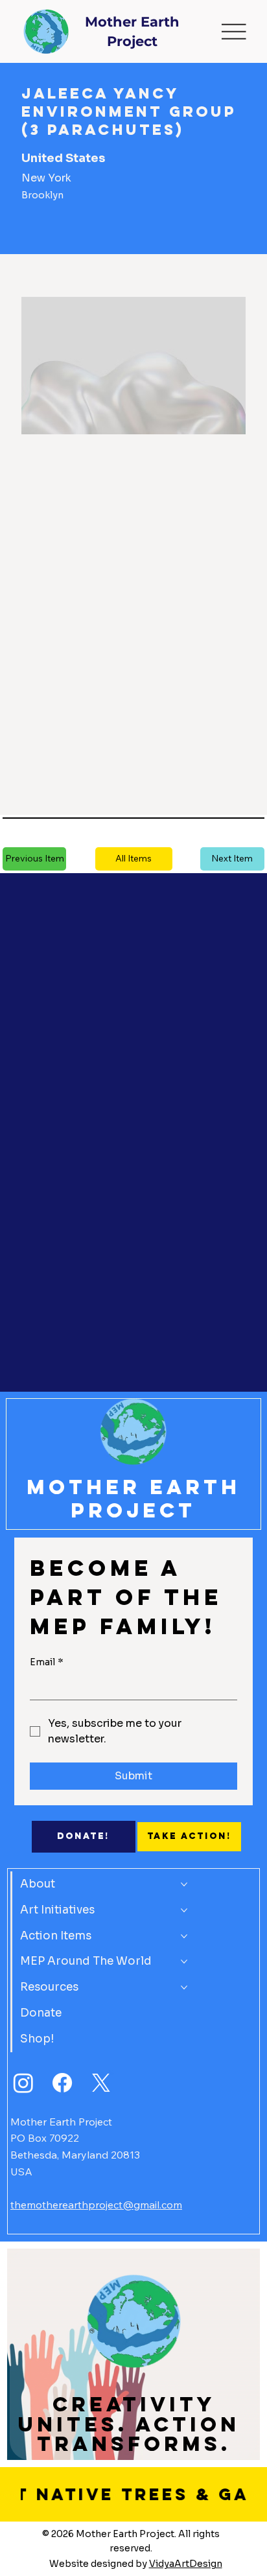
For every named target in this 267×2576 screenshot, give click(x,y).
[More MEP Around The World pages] (184, 1961)
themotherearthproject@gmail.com (96, 2205)
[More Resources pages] (184, 1987)
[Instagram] (23, 2083)
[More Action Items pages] (184, 1936)
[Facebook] (62, 2083)
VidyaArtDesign (186, 2564)
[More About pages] (184, 1884)
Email (47, 1662)
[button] (134, 859)
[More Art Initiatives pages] (184, 1910)
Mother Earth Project (133, 1499)
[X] (101, 2083)
